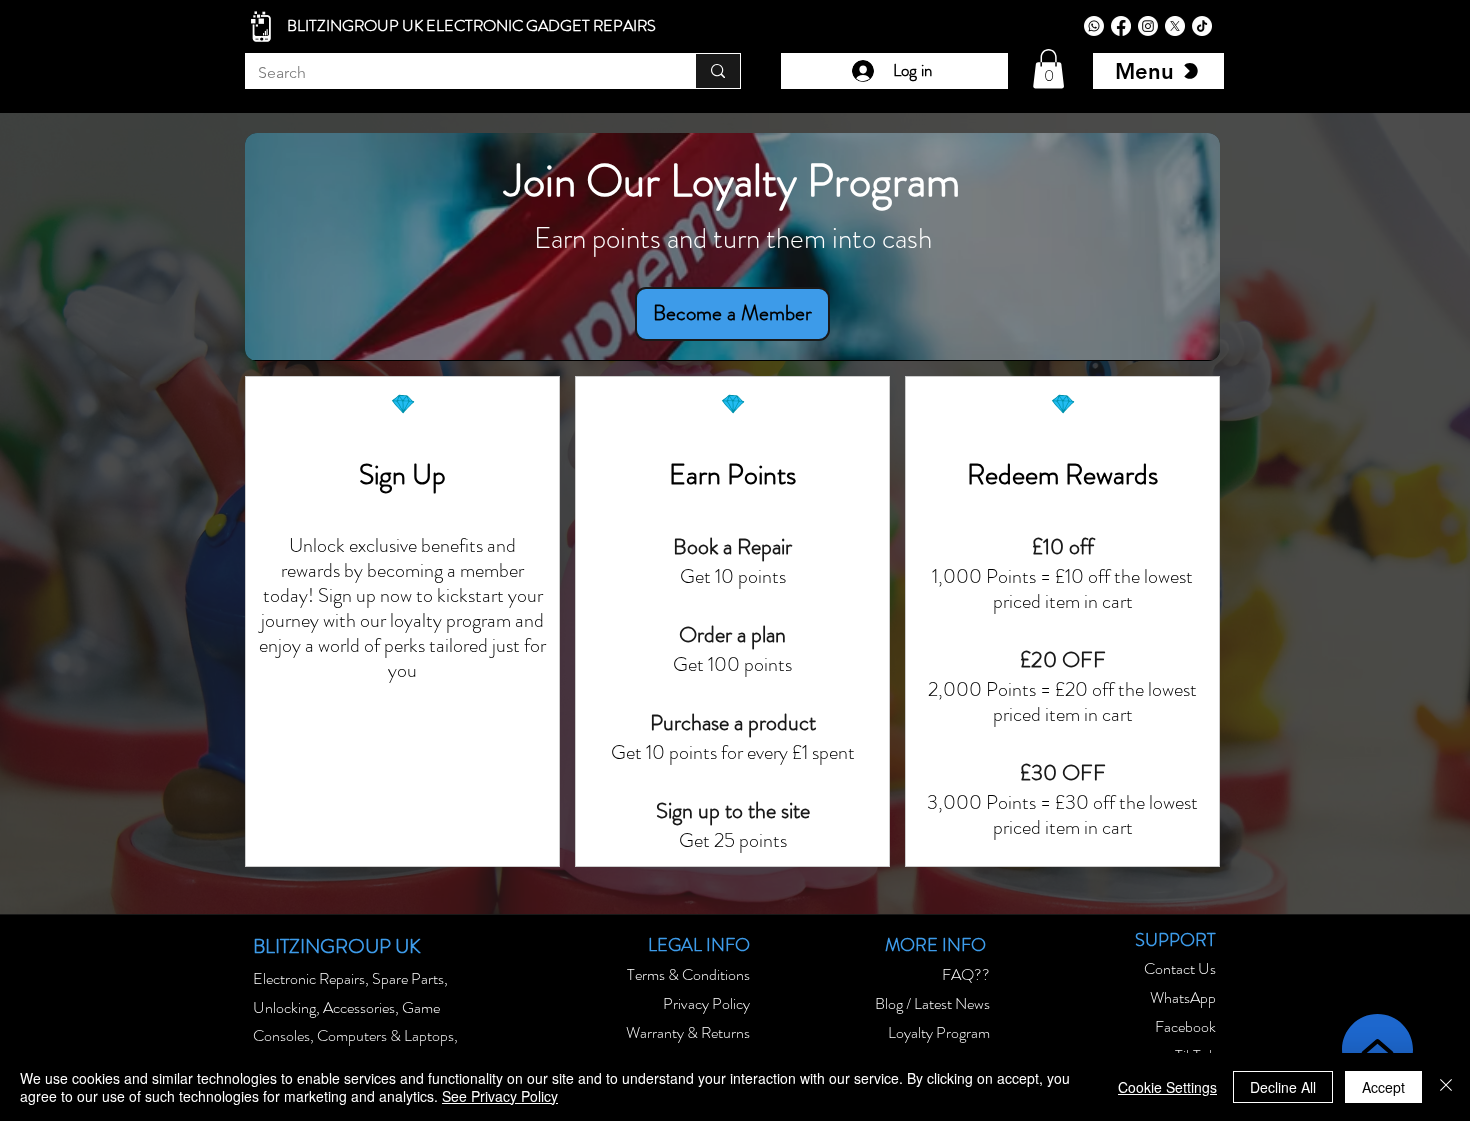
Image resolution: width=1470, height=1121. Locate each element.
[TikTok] (1202, 26)
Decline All (1283, 1087)
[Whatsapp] (1094, 26)
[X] (1175, 26)
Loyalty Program (939, 1032)
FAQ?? (966, 974)
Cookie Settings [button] (1167, 1087)
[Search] (717, 71)
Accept (1383, 1087)
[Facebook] (1121, 26)
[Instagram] (1148, 26)
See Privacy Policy (500, 1096)
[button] (1048, 68)
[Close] (1446, 1087)
